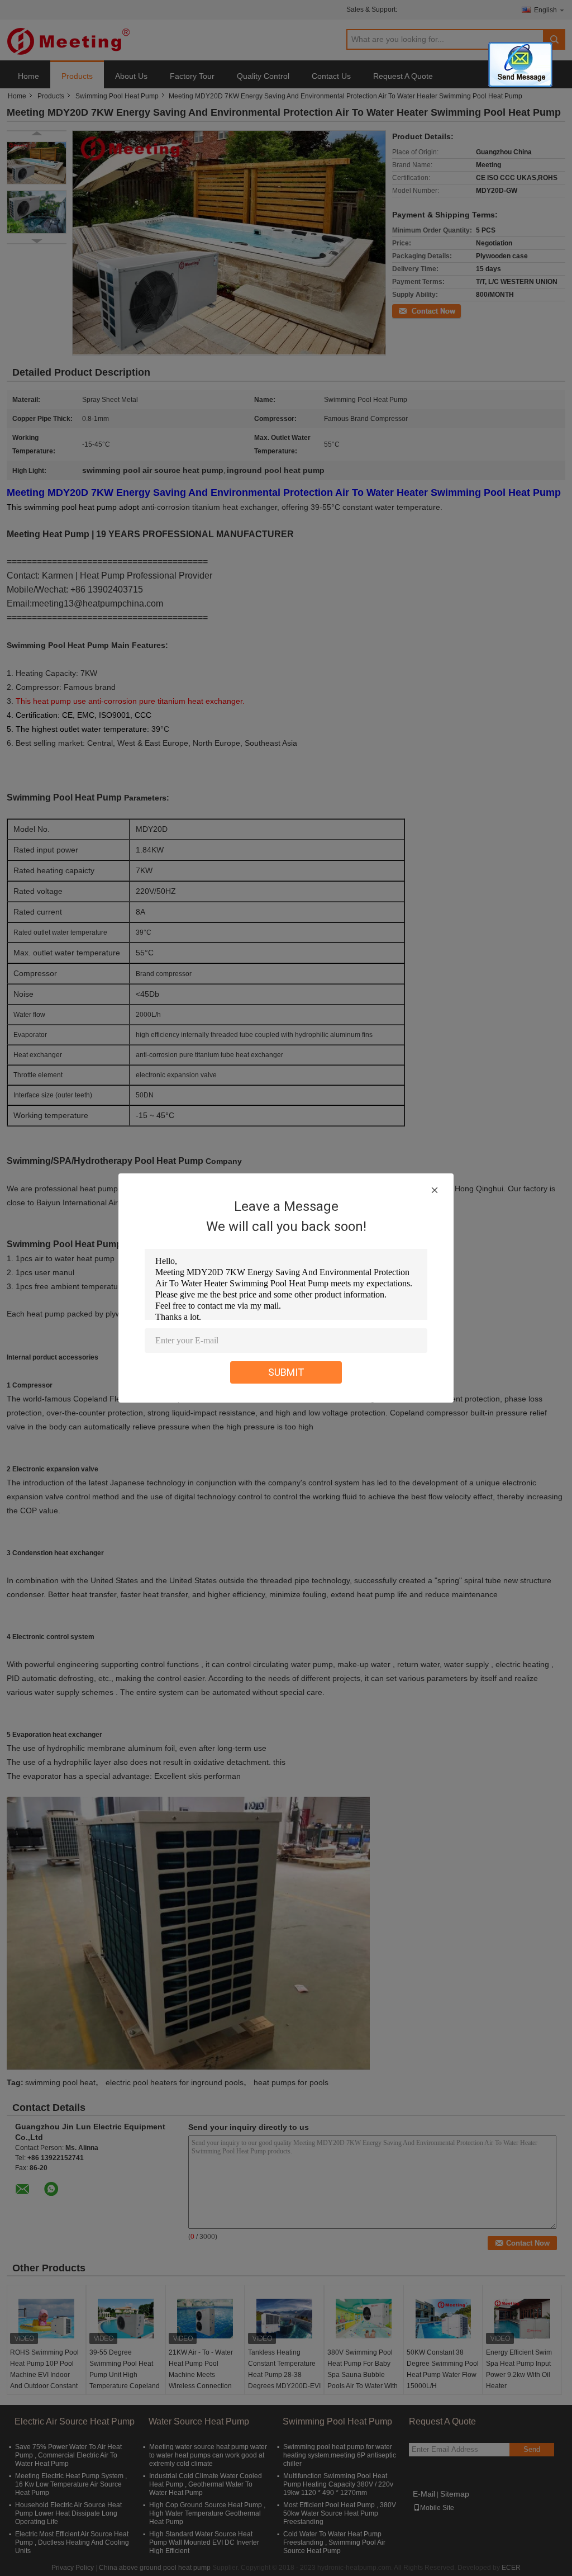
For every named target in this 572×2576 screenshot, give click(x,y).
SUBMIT (286, 1372)
